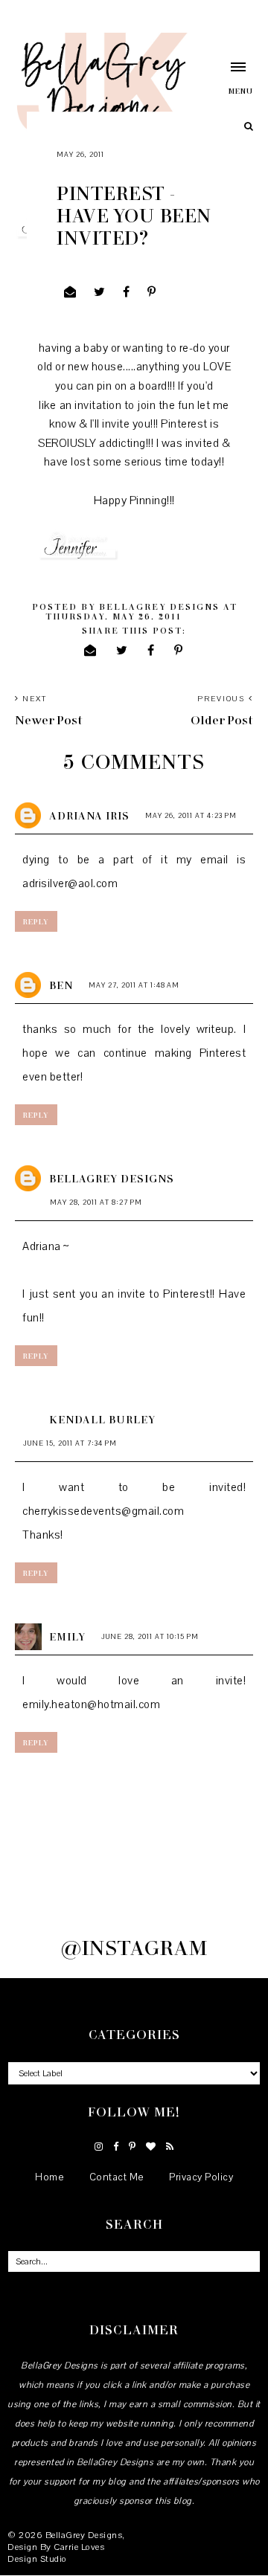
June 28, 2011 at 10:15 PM (150, 1636)
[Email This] (70, 292)
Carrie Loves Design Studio (56, 2553)
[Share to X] (100, 292)
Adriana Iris (89, 815)
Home (50, 2177)
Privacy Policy (201, 2177)
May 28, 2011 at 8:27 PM (96, 1202)
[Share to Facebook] (127, 292)
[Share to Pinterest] (152, 292)
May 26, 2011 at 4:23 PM (191, 815)
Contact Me (117, 2177)
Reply (36, 921)
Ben (61, 985)
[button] (229, 78)
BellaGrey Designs (112, 1178)
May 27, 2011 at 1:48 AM (134, 985)
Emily (67, 1636)
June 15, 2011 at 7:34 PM (70, 1443)
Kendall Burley (102, 1419)
